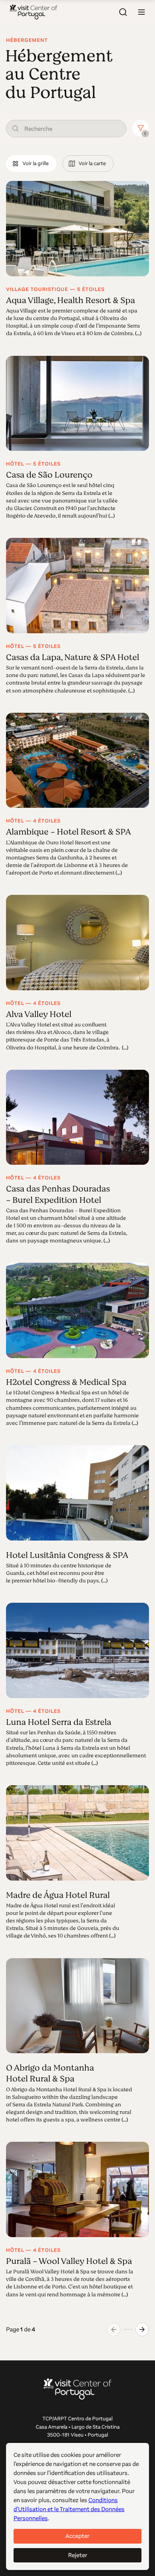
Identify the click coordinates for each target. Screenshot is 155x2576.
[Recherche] (123, 12)
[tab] (31, 164)
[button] (141, 12)
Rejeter (78, 2555)
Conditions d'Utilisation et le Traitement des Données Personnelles (69, 2509)
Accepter (77, 2536)
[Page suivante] (142, 2329)
